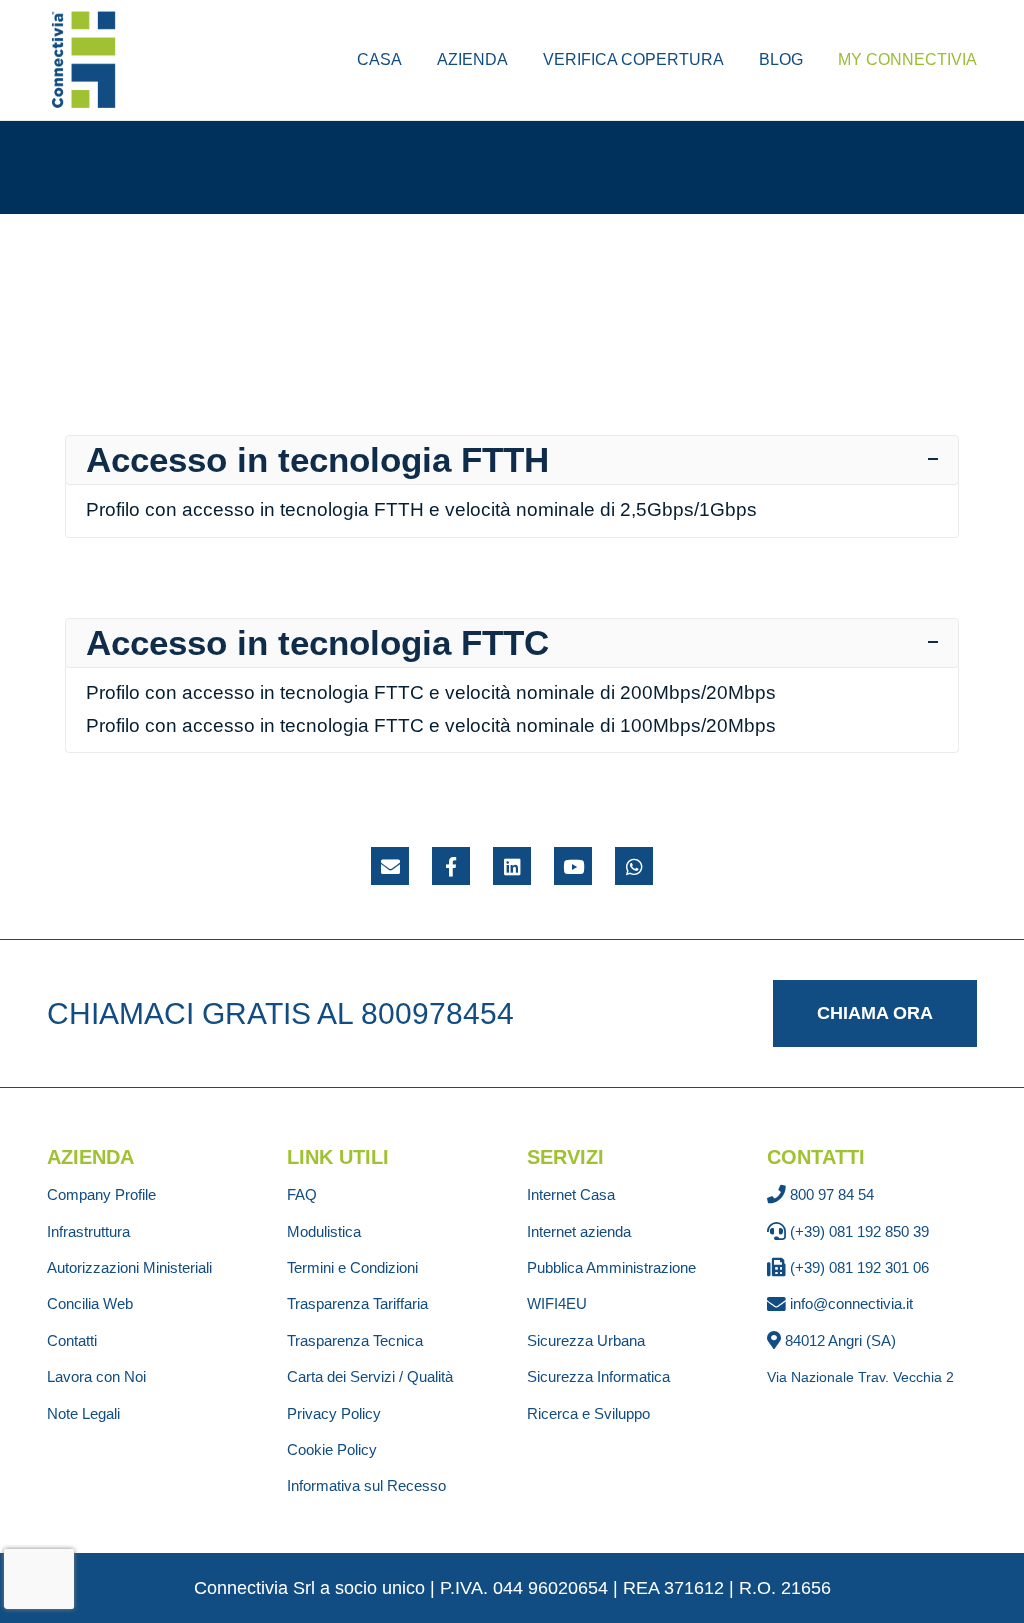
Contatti (72, 1340)
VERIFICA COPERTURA (633, 59)
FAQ (302, 1194)
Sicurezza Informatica (598, 1376)
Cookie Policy (332, 1449)
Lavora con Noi (96, 1376)
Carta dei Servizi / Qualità (370, 1376)
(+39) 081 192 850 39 (859, 1231)
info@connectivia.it (851, 1303)
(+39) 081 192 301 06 (859, 1267)
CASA (379, 59)
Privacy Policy (334, 1413)
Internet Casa (571, 1194)
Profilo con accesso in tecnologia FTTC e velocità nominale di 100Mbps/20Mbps (431, 725)
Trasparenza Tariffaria (357, 1303)
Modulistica (324, 1231)
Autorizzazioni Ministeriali (129, 1267)
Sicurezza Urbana (586, 1340)
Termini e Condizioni (352, 1267)
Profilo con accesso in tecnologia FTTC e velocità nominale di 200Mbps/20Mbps (431, 692)
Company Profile (101, 1194)
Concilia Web (90, 1303)
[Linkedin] (512, 866)
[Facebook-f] (451, 866)
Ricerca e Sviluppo (588, 1413)
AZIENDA (472, 59)
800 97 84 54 (832, 1194)
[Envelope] (390, 866)
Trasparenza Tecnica (355, 1340)
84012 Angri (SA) (840, 1340)
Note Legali (83, 1413)
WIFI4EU (557, 1303)
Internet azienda (579, 1231)
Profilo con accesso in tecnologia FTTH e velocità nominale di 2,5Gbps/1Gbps (421, 509)
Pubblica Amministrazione (611, 1267)
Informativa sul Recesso (366, 1485)
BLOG (781, 59)
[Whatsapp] (634, 866)
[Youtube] (573, 866)
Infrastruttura (88, 1231)
